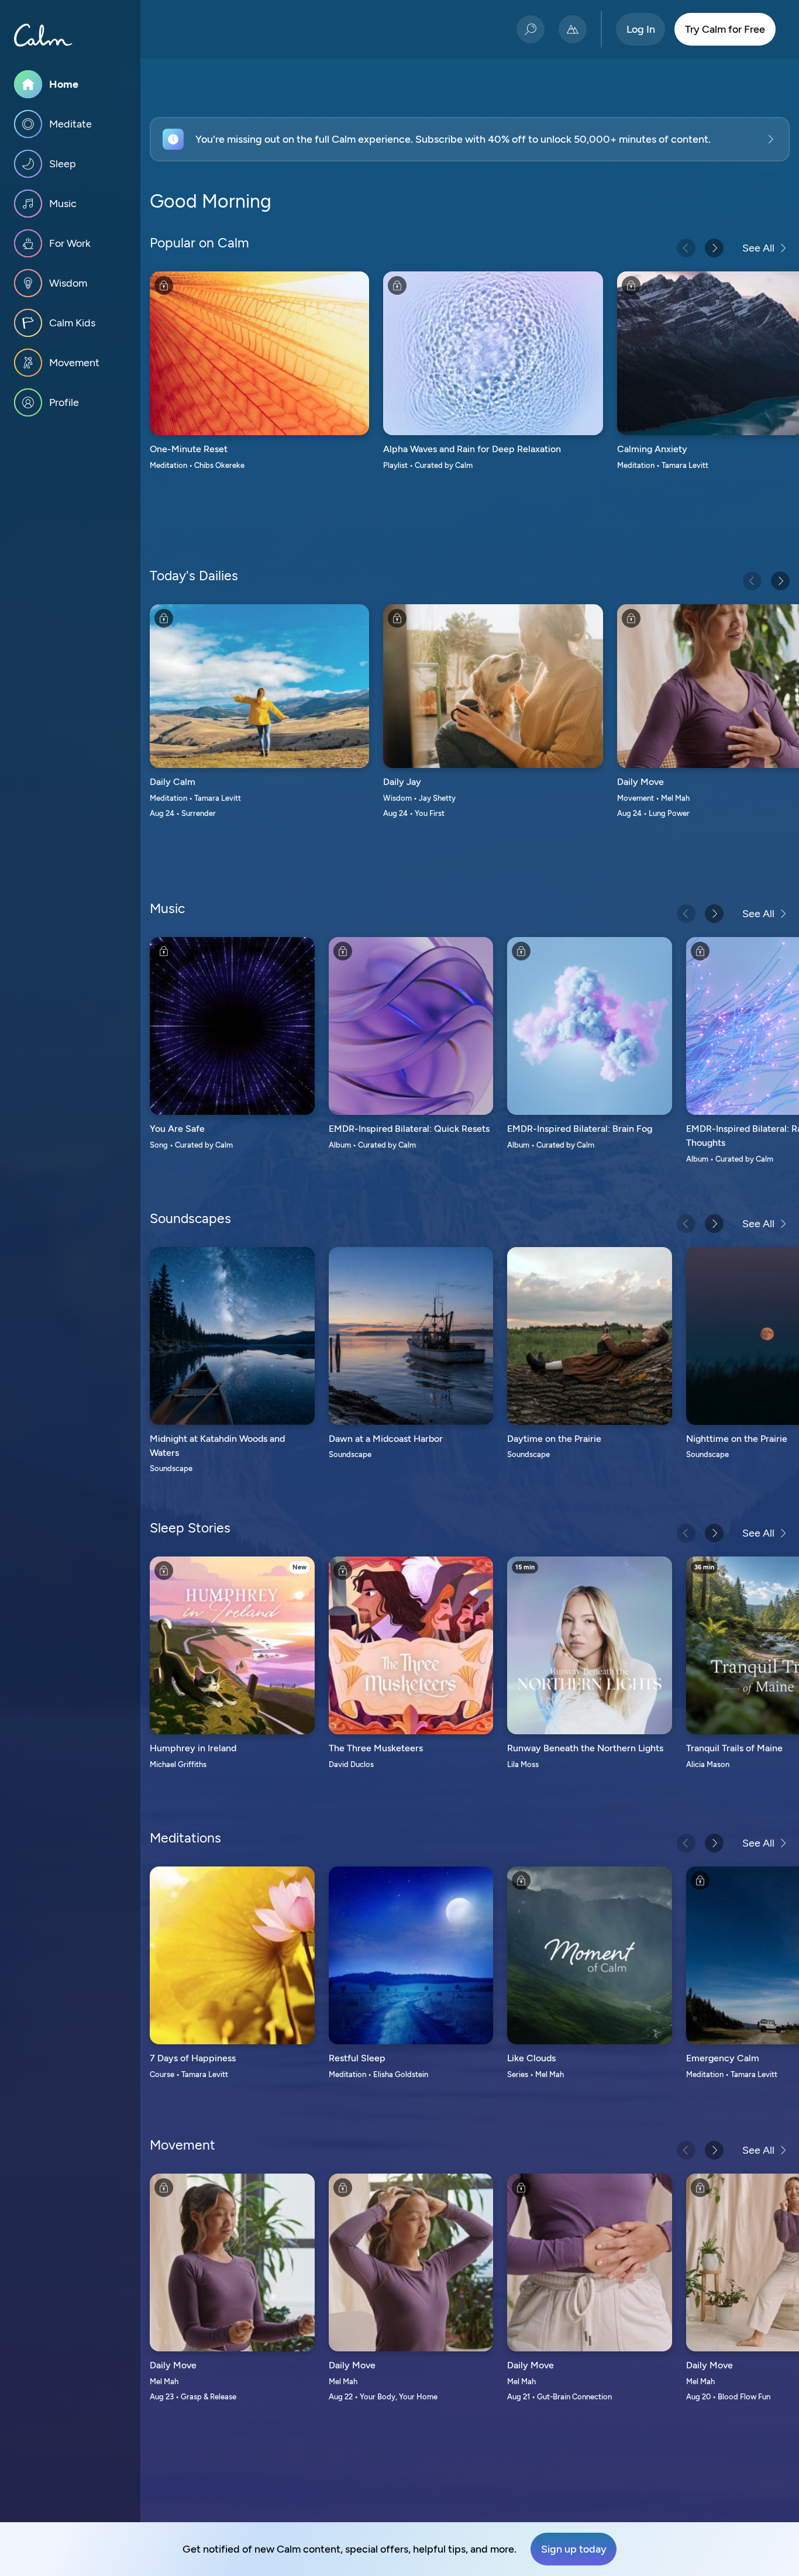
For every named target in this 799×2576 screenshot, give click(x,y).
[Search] (531, 29)
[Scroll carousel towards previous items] (686, 248)
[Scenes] (573, 29)
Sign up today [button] (574, 2549)
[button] (470, 139)
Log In (641, 29)
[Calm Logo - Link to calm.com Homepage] (43, 35)
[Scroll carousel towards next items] (714, 248)
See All (758, 248)
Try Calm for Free (725, 29)
